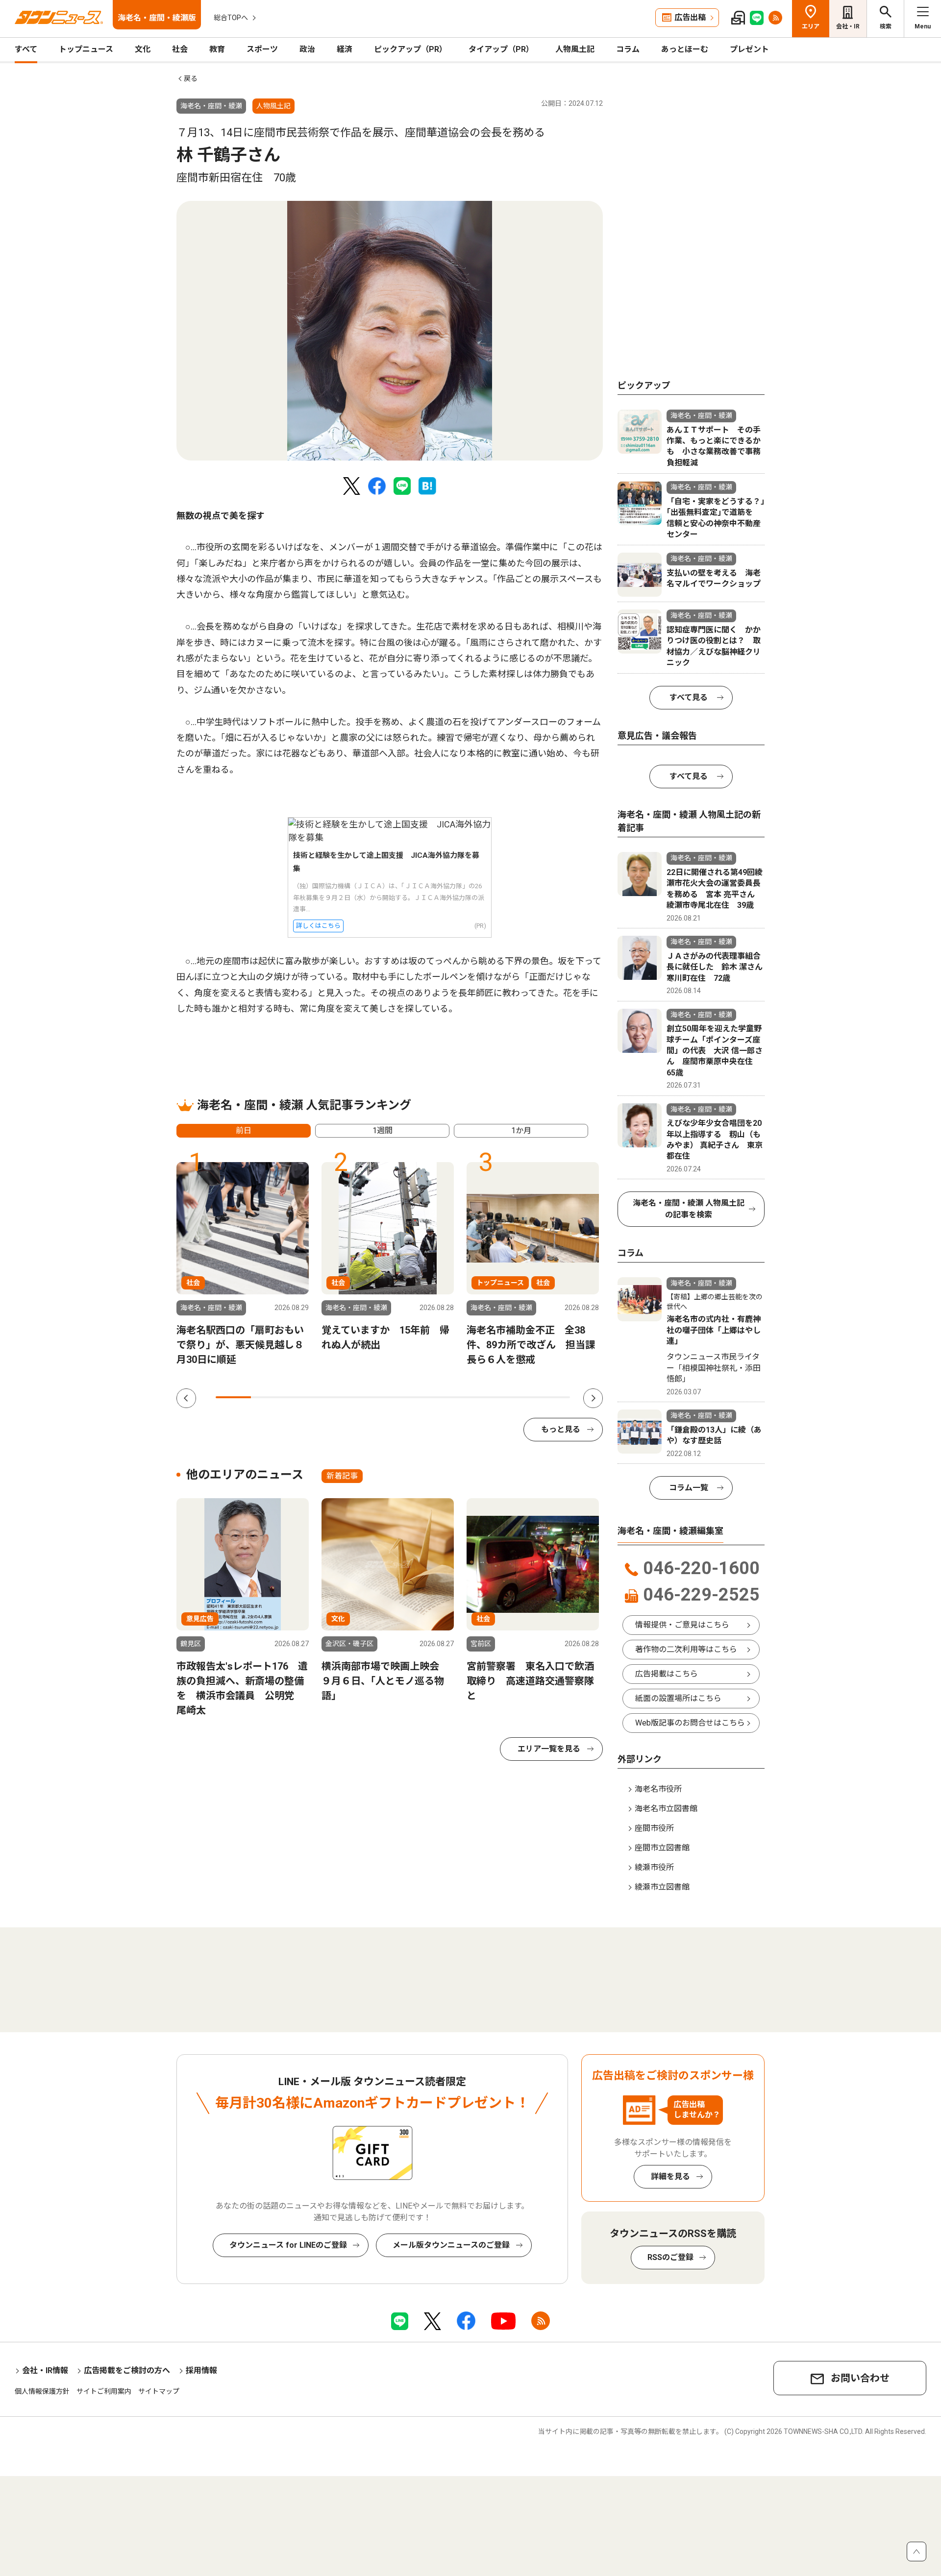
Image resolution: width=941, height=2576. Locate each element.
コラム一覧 (689, 1488)
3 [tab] (304, 1397)
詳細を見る (670, 2176)
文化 (143, 49)
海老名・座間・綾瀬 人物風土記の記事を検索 (689, 1209)
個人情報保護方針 (42, 2391)
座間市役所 (654, 1828)
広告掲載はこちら (667, 1674)
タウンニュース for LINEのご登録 (288, 2245)
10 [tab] (552, 1397)
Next (593, 1398)
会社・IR (848, 26)
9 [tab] (517, 1397)
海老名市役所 (658, 1789)
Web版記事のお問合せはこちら (690, 1723)
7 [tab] (446, 1397)
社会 (180, 49)
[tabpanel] (390, 331)
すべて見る (689, 697)
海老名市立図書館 (666, 1809)
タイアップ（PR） (501, 49)
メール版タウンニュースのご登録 (451, 2245)
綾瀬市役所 (654, 1867)
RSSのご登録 (670, 2257)
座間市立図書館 (662, 1848)
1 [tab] (233, 1397)
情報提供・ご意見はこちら (682, 1625)
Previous (186, 1398)
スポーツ (262, 49)
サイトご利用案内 (104, 2391)
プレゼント (749, 49)
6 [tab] (411, 1397)
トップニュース (86, 49)
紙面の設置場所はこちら (678, 1698)
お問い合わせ (860, 2378)
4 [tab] (340, 1397)
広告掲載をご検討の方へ (127, 2370)
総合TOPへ (231, 18)
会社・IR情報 (45, 2370)
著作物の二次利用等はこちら (686, 1649)
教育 (217, 49)
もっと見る (561, 1429)
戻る (191, 78)
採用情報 (201, 2370)
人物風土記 (575, 49)
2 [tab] (269, 1397)
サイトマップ (159, 2391)
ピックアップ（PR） (410, 49)
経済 (345, 49)
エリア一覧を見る (549, 1749)
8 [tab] (481, 1397)
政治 (307, 49)
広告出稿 (690, 17)
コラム (628, 49)
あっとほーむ (685, 49)
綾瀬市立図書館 (662, 1887)
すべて (26, 49)
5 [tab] (375, 1397)
